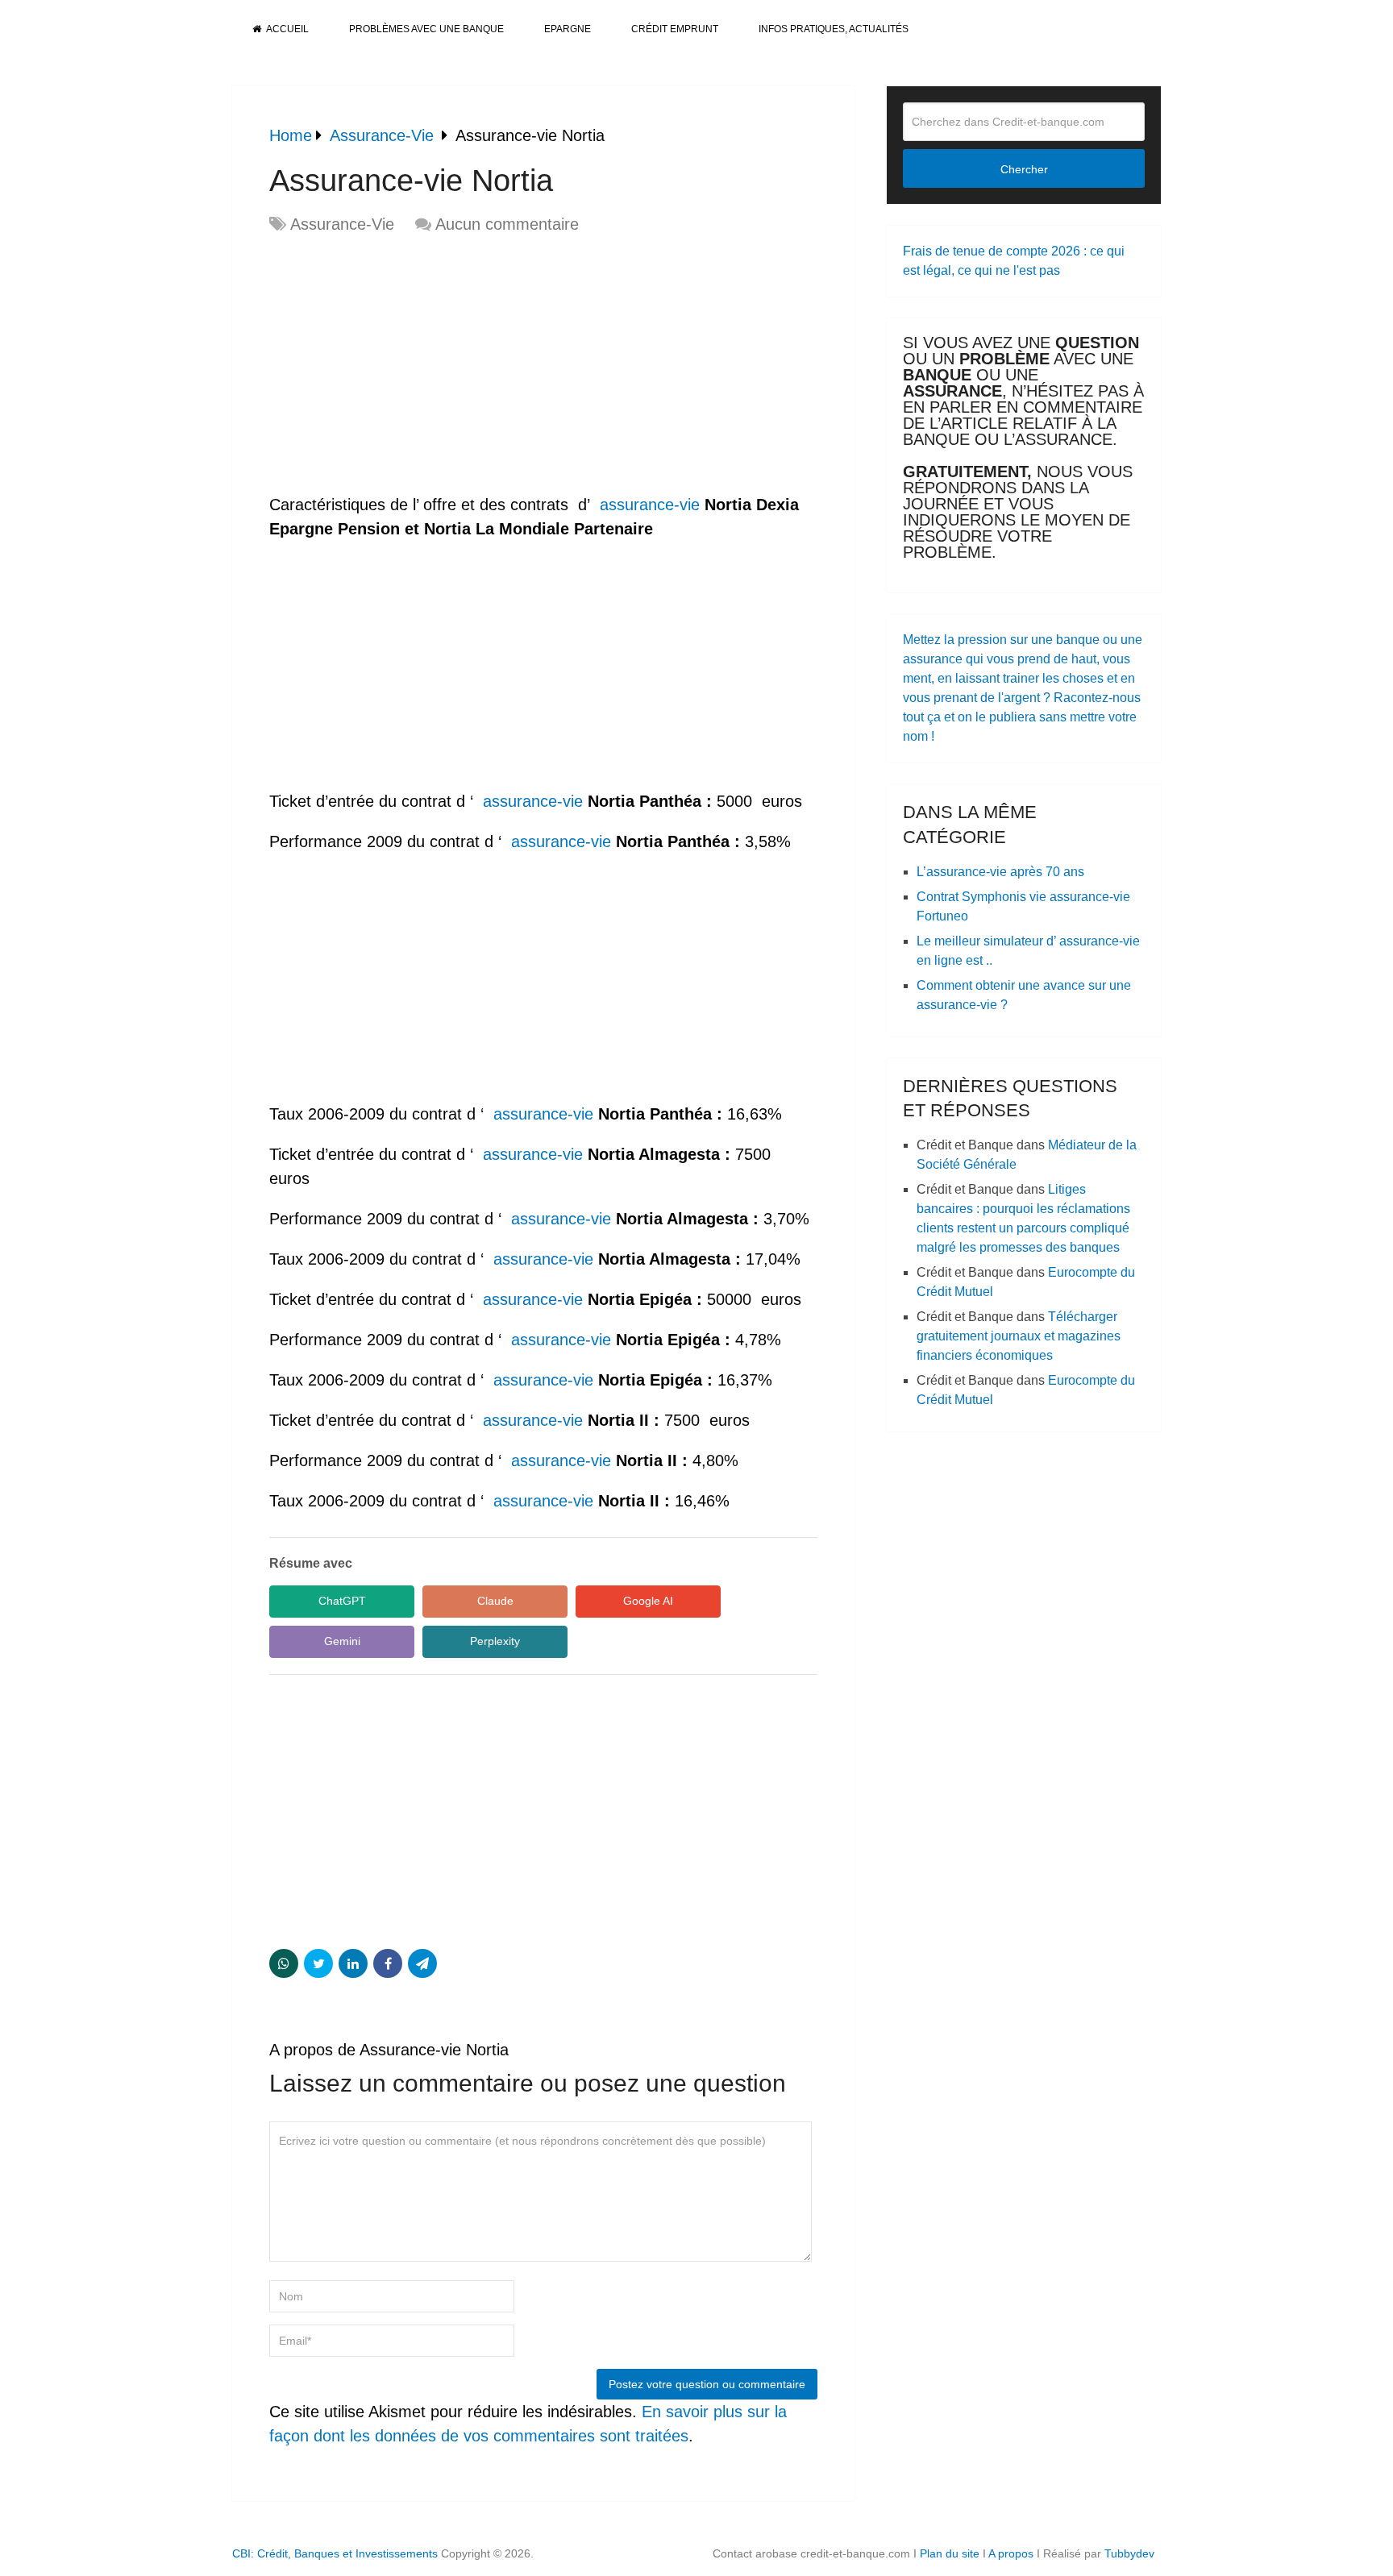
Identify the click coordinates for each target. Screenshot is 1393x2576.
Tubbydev (1129, 2553)
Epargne (568, 29)
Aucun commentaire (507, 224)
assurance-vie (650, 505)
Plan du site (950, 2553)
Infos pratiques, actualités (834, 29)
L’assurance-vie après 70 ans (1000, 872)
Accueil (287, 29)
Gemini (342, 1641)
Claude (495, 1601)
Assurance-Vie (342, 224)
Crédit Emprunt (675, 29)
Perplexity (495, 1641)
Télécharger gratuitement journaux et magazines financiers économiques (1019, 1336)
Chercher (1024, 169)
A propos (1011, 2553)
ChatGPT (342, 1601)
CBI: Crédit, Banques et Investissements (335, 2553)
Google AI (648, 1601)
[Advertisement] (405, 365)
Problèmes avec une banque (426, 29)
